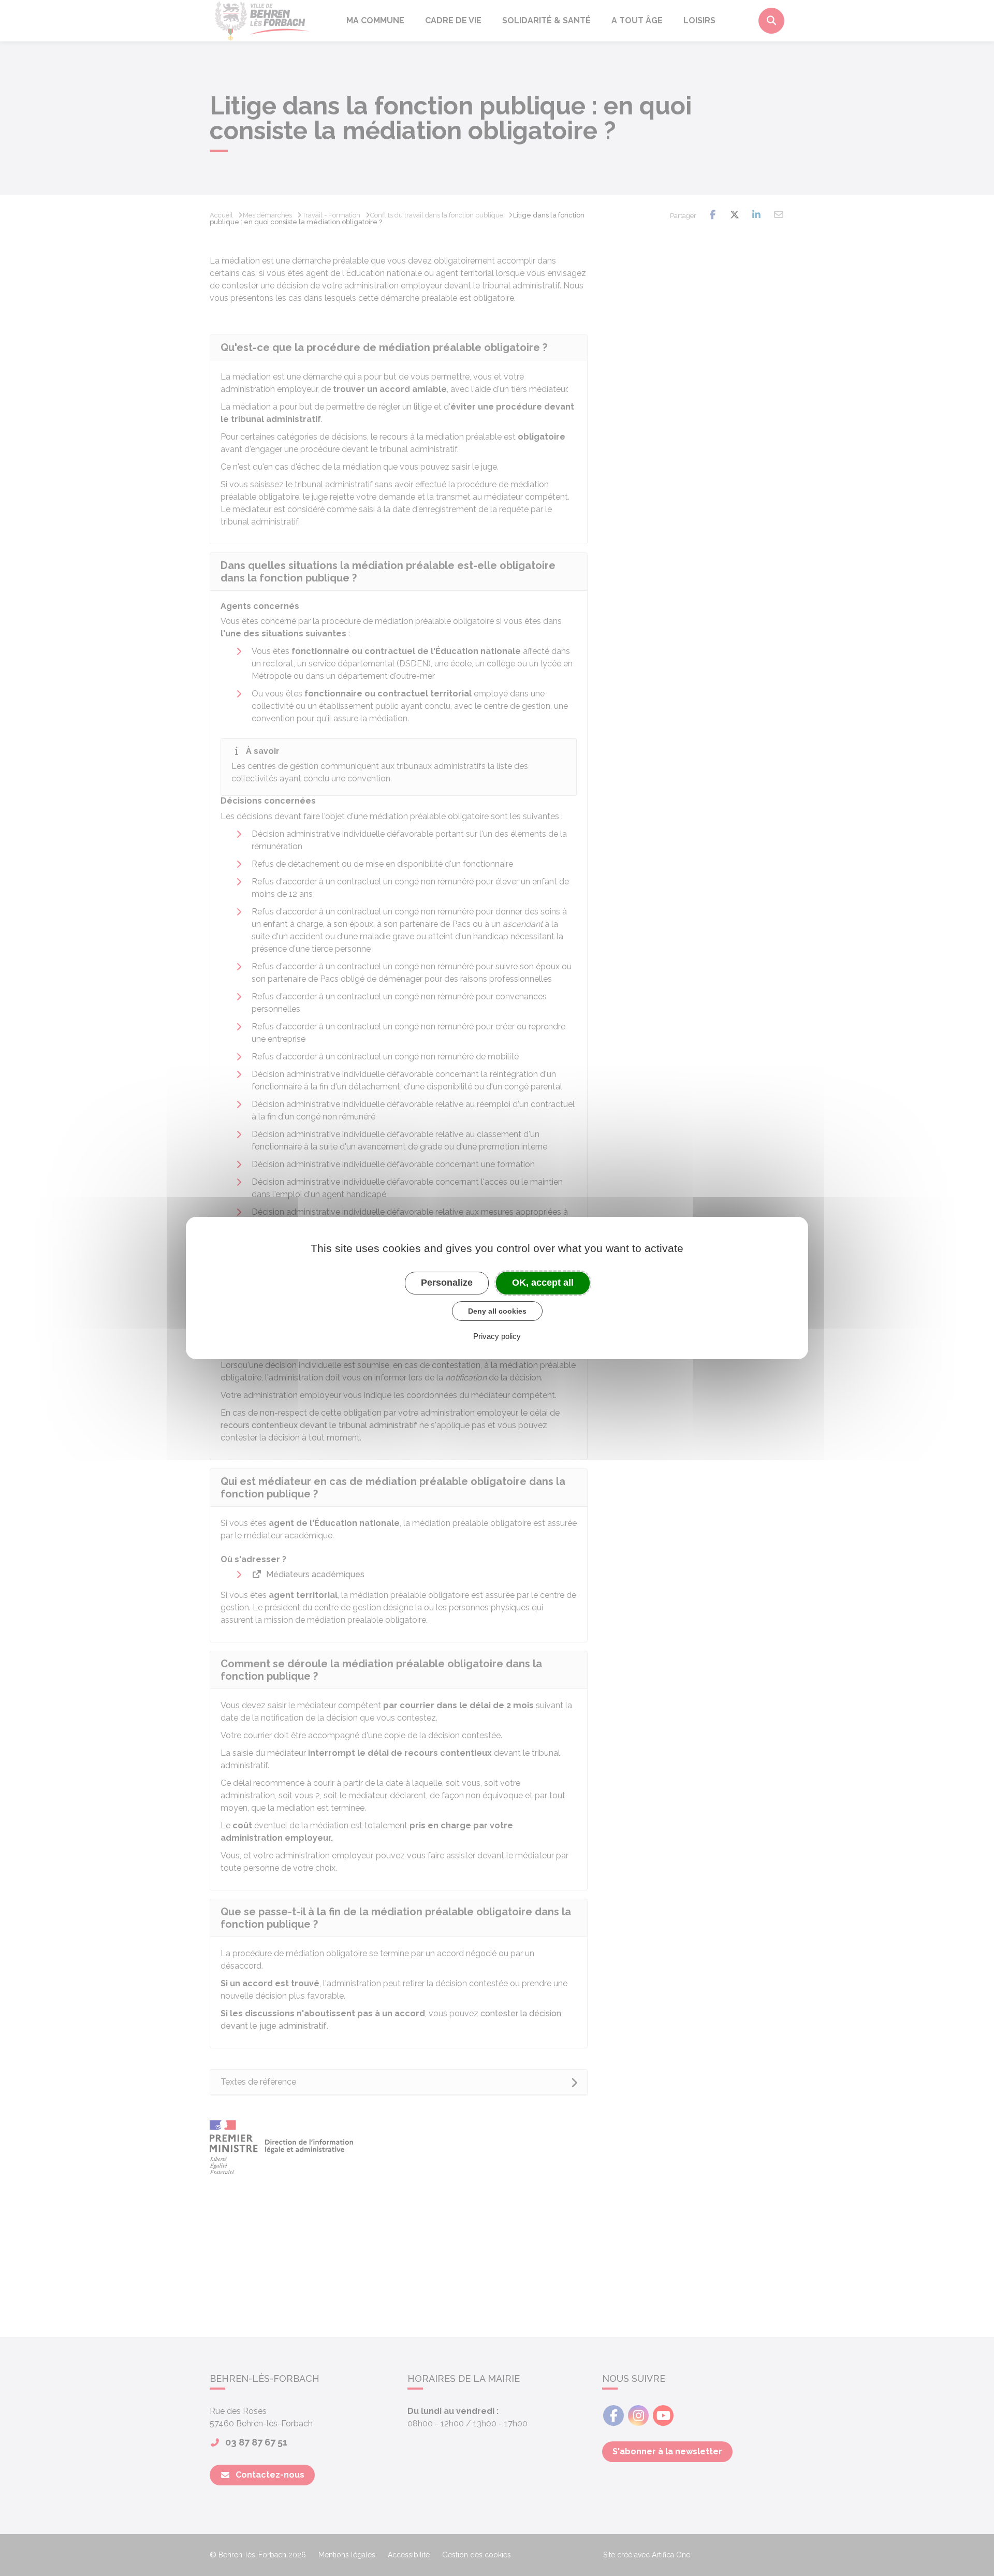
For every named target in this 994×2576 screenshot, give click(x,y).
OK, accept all (543, 1283)
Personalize (447, 1283)
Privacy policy (497, 1336)
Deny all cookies (497, 1311)
